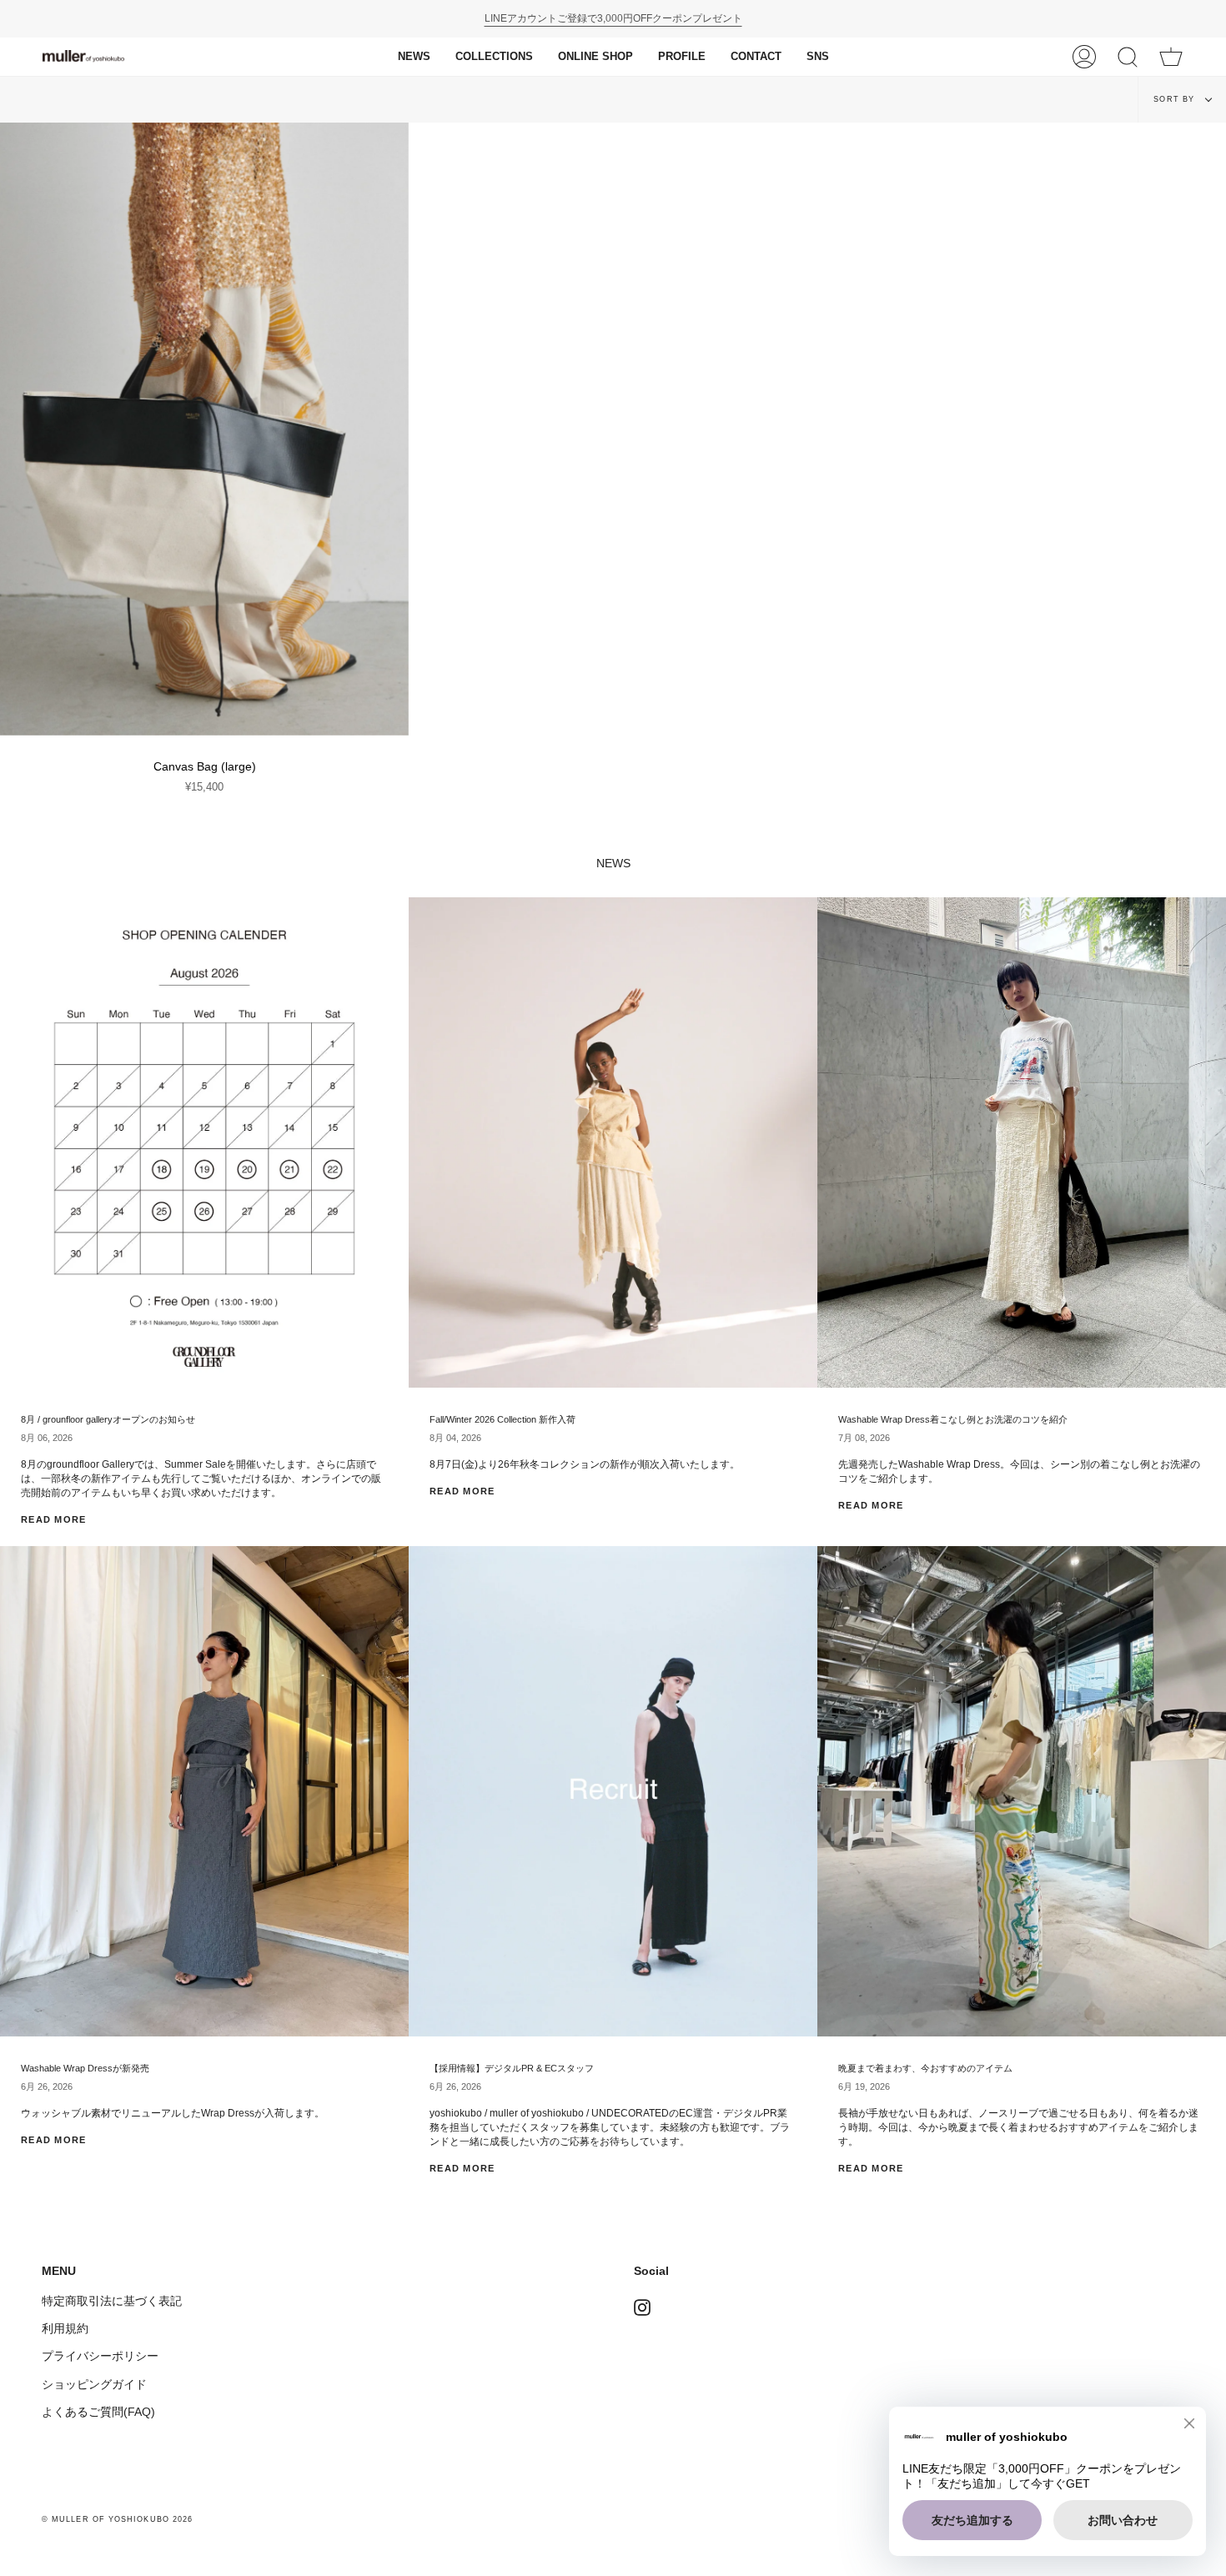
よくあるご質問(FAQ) (98, 2412)
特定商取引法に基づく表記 (112, 2301)
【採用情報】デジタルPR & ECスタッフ (512, 2068)
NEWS (613, 864)
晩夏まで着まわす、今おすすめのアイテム (925, 2068)
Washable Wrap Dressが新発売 (85, 2068)
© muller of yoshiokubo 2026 (117, 2519)
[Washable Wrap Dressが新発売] (204, 1791)
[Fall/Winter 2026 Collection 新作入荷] (613, 1142)
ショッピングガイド (94, 2384)
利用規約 (65, 2328)
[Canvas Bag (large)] (204, 429)
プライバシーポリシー (100, 2356)
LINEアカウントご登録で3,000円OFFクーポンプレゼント (613, 18)
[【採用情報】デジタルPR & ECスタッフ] (613, 1791)
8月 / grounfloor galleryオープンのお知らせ (108, 1419)
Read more (54, 1519)
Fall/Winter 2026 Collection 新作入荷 (502, 1419)
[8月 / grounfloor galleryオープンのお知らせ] (204, 1142)
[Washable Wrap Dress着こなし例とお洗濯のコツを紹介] (1022, 1142)
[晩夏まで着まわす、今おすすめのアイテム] (1022, 1791)
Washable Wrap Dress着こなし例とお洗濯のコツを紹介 (953, 1419)
